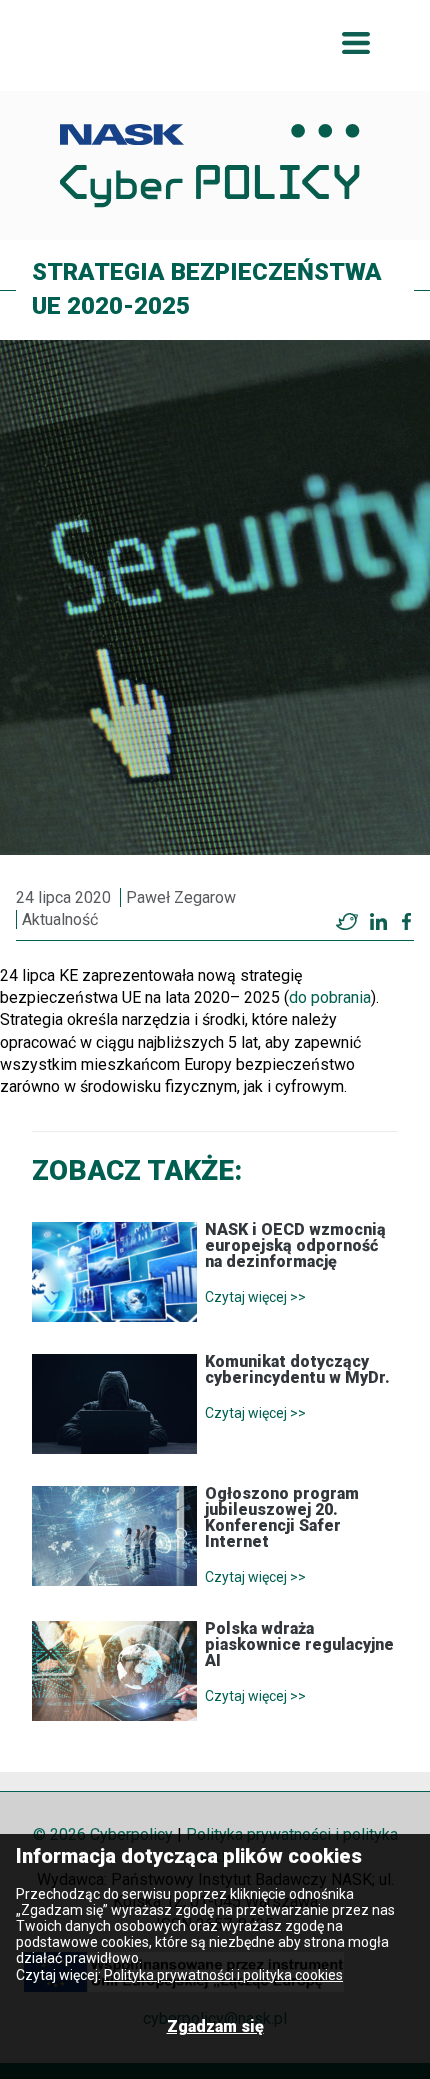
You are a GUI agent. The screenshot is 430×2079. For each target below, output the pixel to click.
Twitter (347, 922)
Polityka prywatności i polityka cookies (223, 1975)
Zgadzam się (215, 2026)
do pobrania (330, 997)
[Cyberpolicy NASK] (210, 165)
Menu (356, 43)
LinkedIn (378, 922)
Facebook (406, 922)
